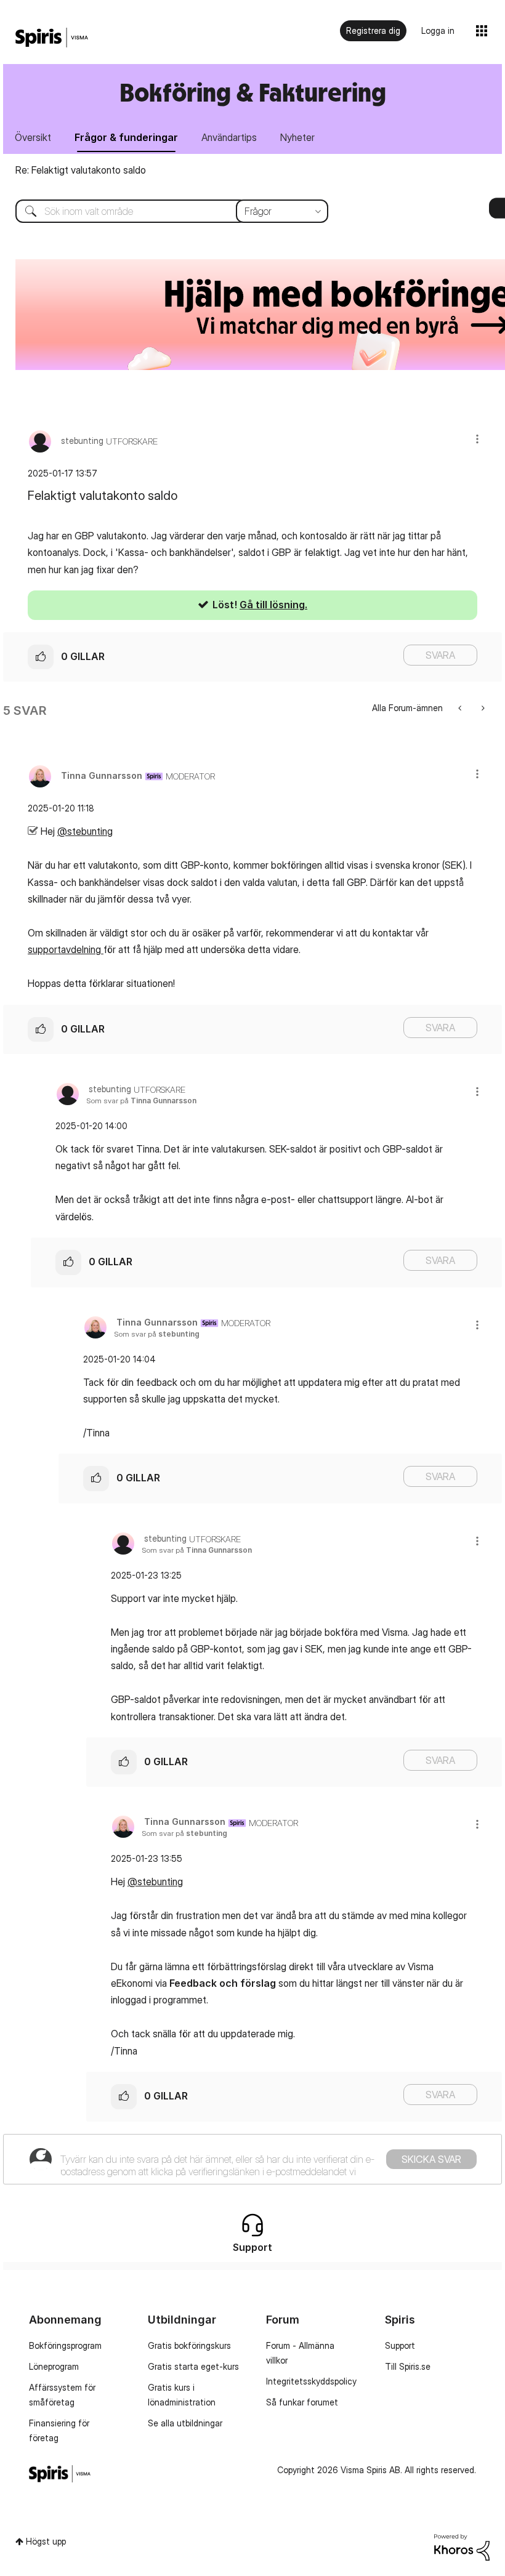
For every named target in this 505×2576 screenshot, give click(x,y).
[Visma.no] (52, 38)
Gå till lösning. (273, 605)
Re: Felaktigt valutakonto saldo (81, 170)
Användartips (229, 137)
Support (400, 2345)
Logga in (438, 30)
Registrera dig (373, 30)
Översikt (33, 137)
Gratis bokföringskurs (189, 2345)
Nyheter (297, 137)
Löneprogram (54, 2366)
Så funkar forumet (302, 2402)
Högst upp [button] (46, 2541)
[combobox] (163, 211)
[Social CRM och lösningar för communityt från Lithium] (462, 2546)
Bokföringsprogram (65, 2345)
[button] (477, 439)
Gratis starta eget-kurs (193, 2366)
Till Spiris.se (408, 2366)
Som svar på (141, 1101)
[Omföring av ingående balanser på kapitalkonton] (482, 708)
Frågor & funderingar (126, 137)
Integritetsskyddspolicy (311, 2381)
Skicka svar (431, 2159)
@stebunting (85, 831)
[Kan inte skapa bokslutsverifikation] (461, 708)
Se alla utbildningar (185, 2423)
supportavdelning (66, 949)
